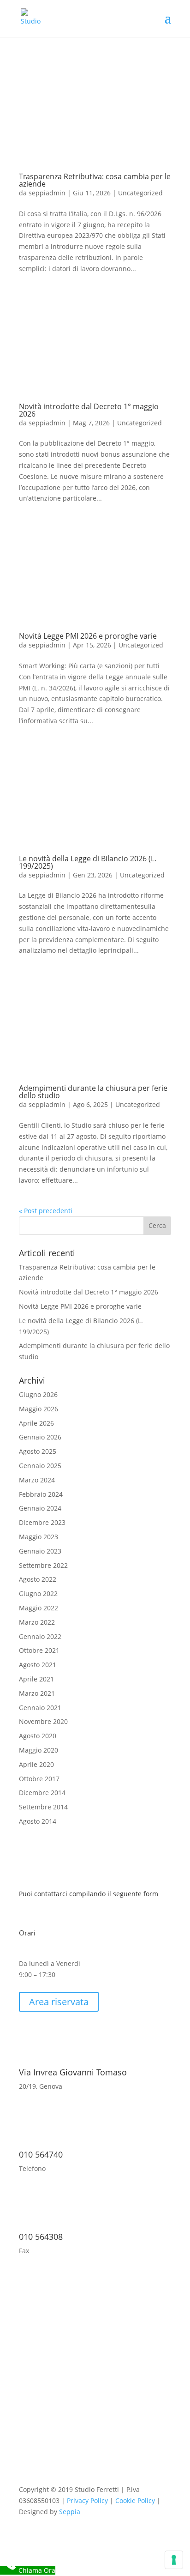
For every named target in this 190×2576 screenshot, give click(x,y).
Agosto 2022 (38, 1579)
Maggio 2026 (39, 1409)
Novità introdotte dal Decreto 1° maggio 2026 (89, 410)
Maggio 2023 (39, 1537)
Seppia (70, 2512)
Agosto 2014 (38, 1821)
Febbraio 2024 (41, 1494)
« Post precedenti (46, 1211)
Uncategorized (140, 193)
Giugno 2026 (38, 1394)
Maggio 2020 (39, 1750)
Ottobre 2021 (39, 1650)
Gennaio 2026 (40, 1437)
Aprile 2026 (36, 1423)
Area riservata (59, 2002)
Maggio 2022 (39, 1608)
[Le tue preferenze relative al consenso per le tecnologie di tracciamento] (174, 2560)
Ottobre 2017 (39, 1779)
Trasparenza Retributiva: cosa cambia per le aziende (95, 180)
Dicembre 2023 (42, 1522)
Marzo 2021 (37, 1693)
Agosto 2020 (38, 1736)
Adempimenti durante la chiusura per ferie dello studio (93, 1092)
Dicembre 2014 (42, 1793)
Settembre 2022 (43, 1565)
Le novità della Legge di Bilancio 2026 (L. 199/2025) (88, 862)
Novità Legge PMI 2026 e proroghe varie (88, 636)
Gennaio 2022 (40, 1636)
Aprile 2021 (36, 1679)
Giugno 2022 (38, 1593)
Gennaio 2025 (40, 1466)
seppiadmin (47, 193)
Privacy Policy (87, 2500)
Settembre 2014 (43, 1807)
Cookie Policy (135, 2500)
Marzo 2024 (37, 1480)
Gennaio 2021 (40, 1708)
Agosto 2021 (38, 1665)
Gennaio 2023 (40, 1551)
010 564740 (41, 2154)
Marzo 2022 (37, 1622)
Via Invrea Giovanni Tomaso (73, 2072)
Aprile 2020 (36, 1764)
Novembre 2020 (43, 1721)
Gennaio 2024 (40, 1508)
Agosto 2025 (38, 1451)
